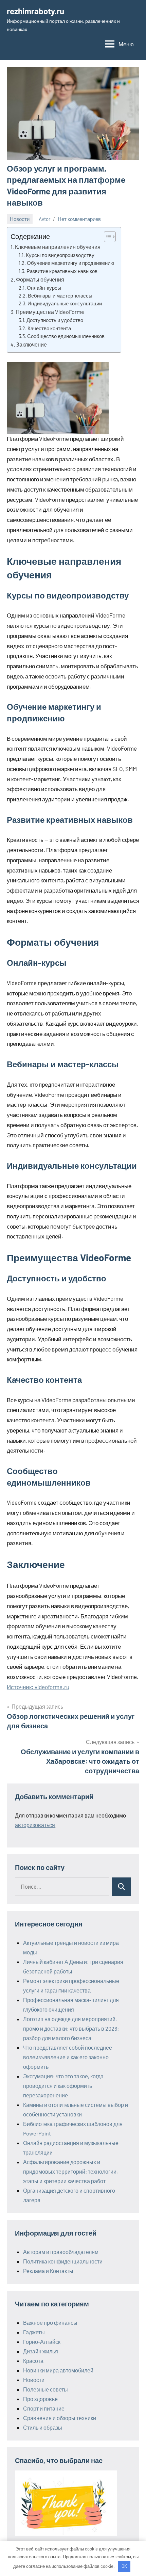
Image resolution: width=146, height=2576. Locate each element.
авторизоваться (35, 1825)
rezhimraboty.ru (35, 11)
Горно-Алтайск (42, 2342)
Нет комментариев (79, 219)
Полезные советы (45, 2389)
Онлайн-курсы (44, 288)
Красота (33, 2361)
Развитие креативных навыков (62, 271)
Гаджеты (34, 2332)
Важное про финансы (50, 2323)
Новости (20, 219)
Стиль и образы (43, 2427)
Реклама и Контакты (48, 2271)
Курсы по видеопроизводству (60, 255)
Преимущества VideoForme (50, 312)
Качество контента (49, 328)
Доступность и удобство (55, 320)
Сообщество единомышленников (66, 336)
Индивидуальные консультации (65, 303)
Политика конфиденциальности (63, 2261)
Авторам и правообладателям (61, 2252)
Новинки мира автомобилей (58, 2370)
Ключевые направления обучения (58, 247)
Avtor (44, 219)
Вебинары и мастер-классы (60, 295)
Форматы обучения (40, 279)
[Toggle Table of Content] (106, 237)
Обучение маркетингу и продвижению (70, 263)
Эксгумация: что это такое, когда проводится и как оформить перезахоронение (63, 2086)
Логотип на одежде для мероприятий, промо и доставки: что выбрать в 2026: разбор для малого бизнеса (71, 2028)
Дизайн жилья (41, 2351)
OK (124, 2566)
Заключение (31, 344)
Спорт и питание (44, 2408)
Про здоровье (40, 2399)
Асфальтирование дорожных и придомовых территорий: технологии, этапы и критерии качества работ (70, 2171)
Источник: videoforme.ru (38, 1687)
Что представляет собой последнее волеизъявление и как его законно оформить (68, 2057)
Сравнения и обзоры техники (60, 2418)
